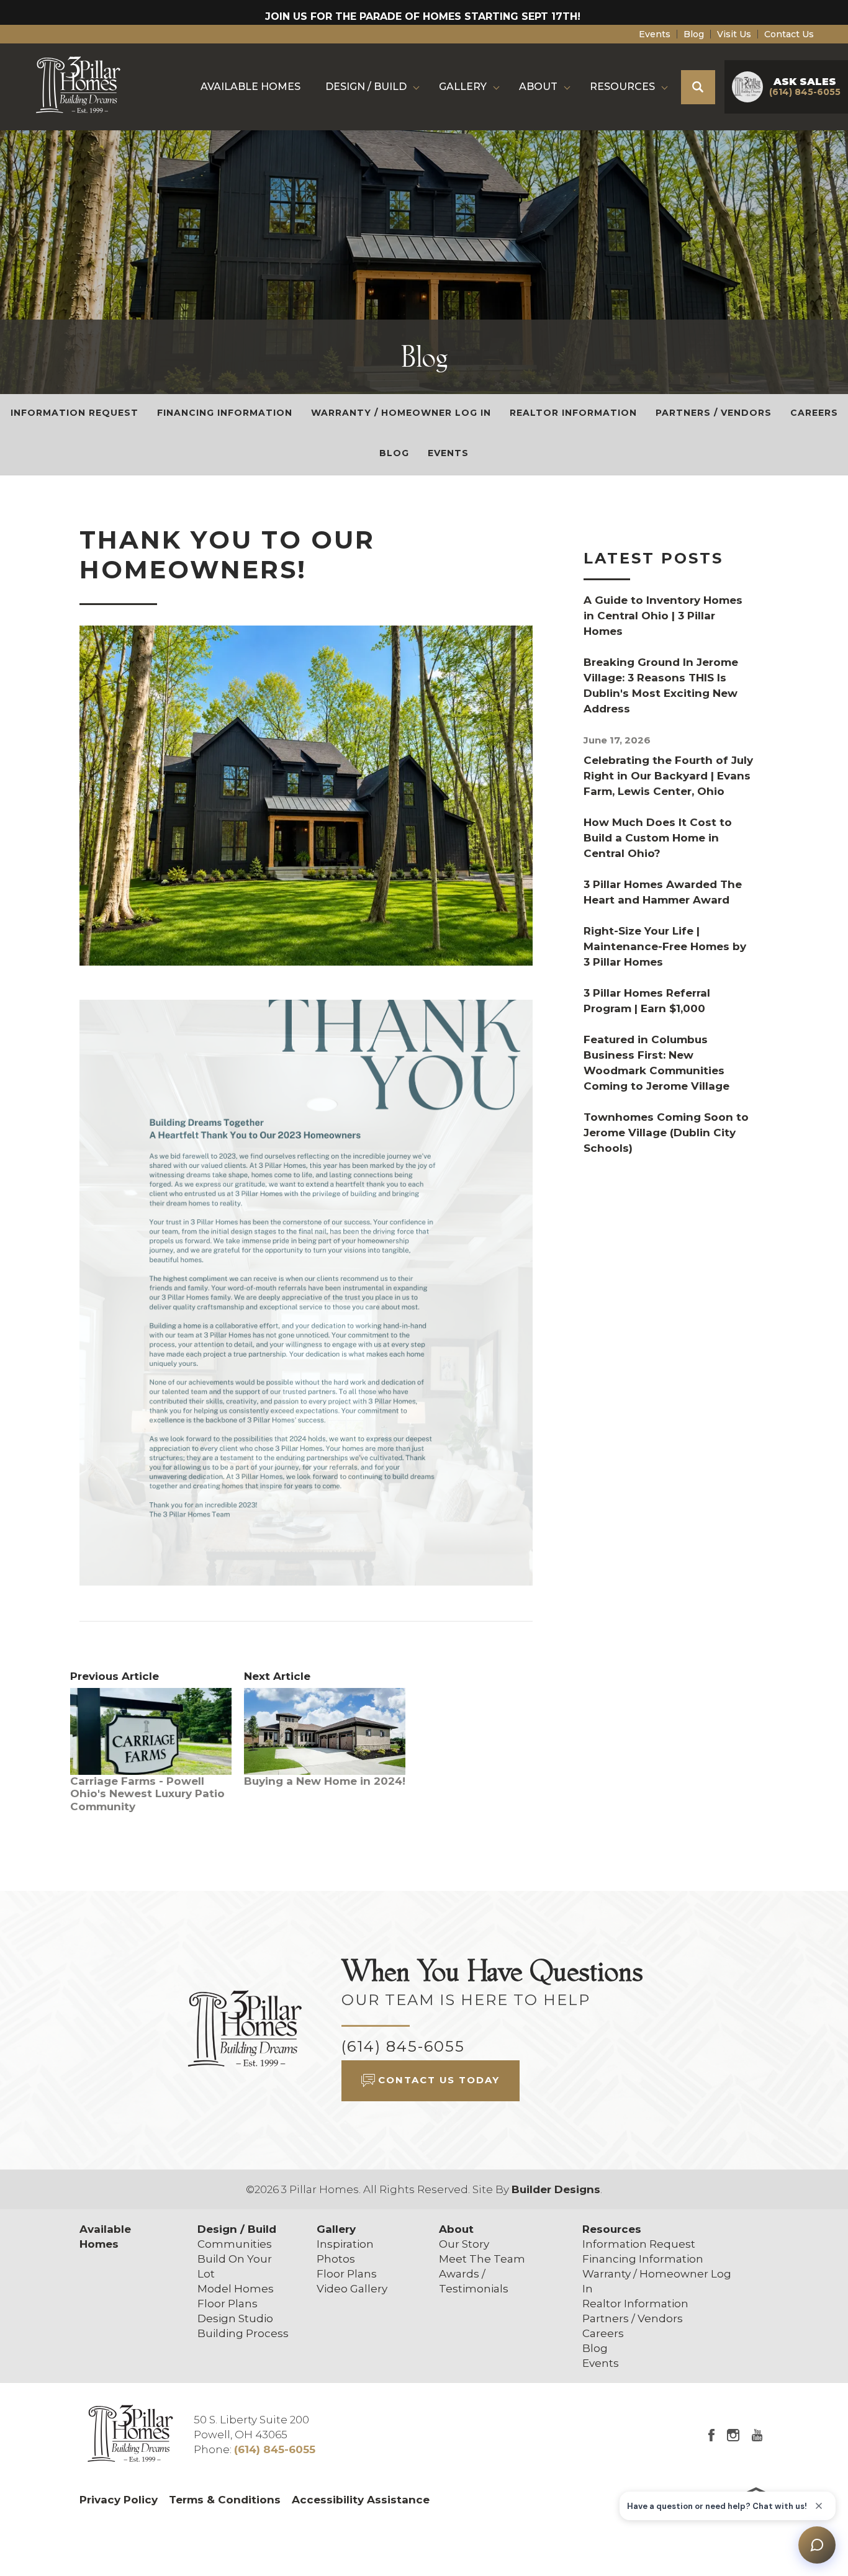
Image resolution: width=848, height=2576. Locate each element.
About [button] (538, 87)
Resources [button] (622, 87)
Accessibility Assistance (361, 2500)
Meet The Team (482, 2259)
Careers (814, 413)
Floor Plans (228, 2304)
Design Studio (235, 2318)
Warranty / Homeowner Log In (401, 413)
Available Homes (250, 87)
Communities (235, 2244)
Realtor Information (573, 413)
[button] (698, 87)
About (456, 2229)
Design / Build (237, 2229)
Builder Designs (556, 2189)
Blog (694, 34)
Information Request (74, 413)
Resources (612, 2229)
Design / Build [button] (366, 87)
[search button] (698, 87)
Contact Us (789, 34)
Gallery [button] (463, 87)
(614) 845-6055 (403, 2046)
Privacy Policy (119, 2500)
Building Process (243, 2333)
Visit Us (734, 34)
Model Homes (236, 2289)
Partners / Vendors (714, 413)
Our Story (464, 2244)
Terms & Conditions (225, 2500)
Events (655, 34)
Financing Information (225, 413)
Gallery (336, 2229)
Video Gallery (352, 2289)
